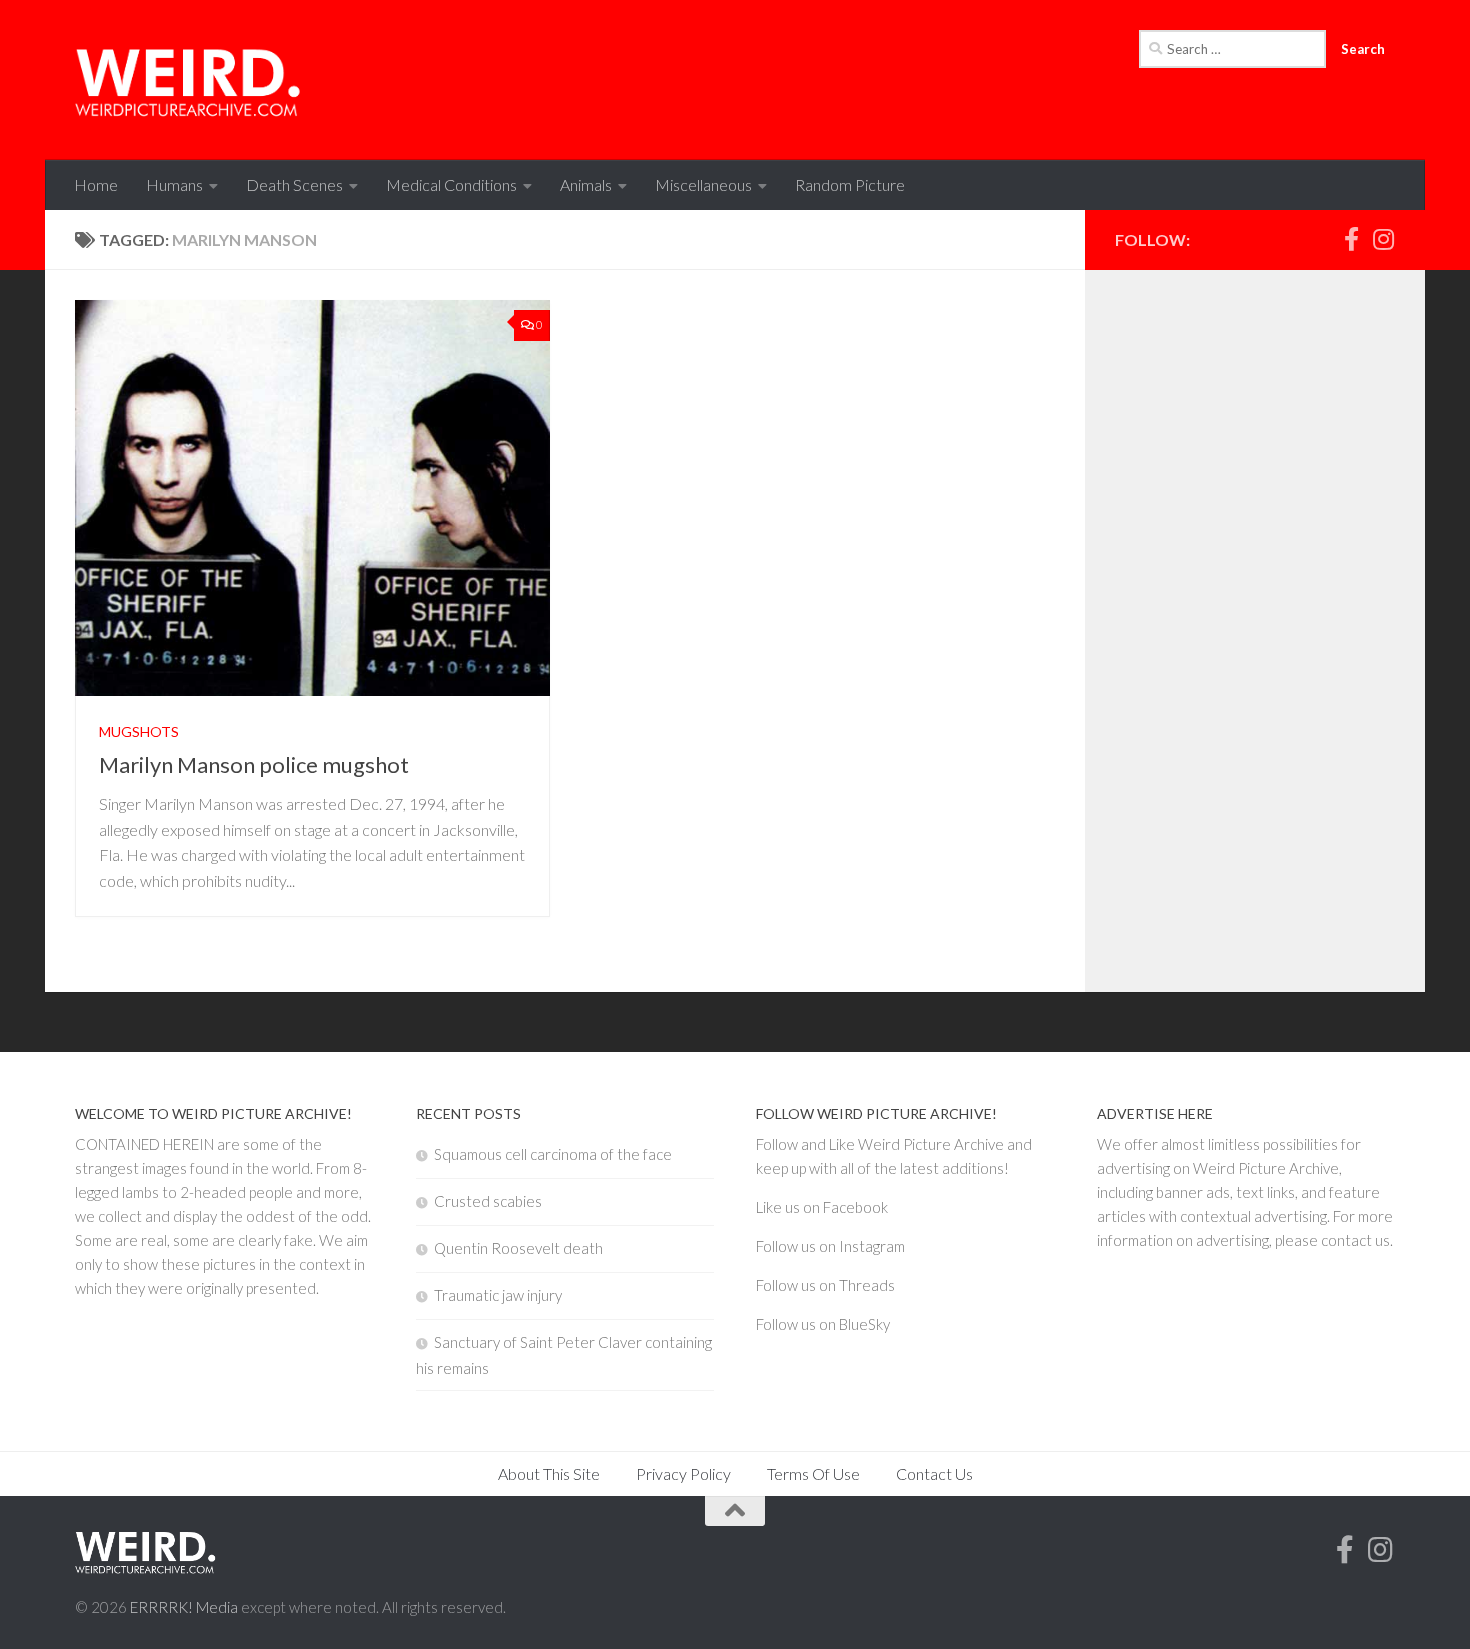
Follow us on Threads (825, 1285)
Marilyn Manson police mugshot (254, 764)
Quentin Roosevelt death (518, 1248)
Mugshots (139, 731)
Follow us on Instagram (830, 1246)
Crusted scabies (488, 1201)
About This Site (549, 1473)
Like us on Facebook (822, 1207)
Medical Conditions (451, 184)
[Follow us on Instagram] (1383, 239)
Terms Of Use (813, 1473)
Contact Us (934, 1473)
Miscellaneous (703, 184)
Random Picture (850, 184)
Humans (174, 184)
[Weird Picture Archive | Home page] (189, 80)
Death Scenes (294, 184)
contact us (1355, 1240)
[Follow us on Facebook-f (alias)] (1351, 239)
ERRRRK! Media (184, 1607)
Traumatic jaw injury (498, 1295)
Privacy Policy (683, 1473)
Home (96, 184)
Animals (586, 184)
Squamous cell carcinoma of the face (553, 1154)
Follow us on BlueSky (823, 1324)
